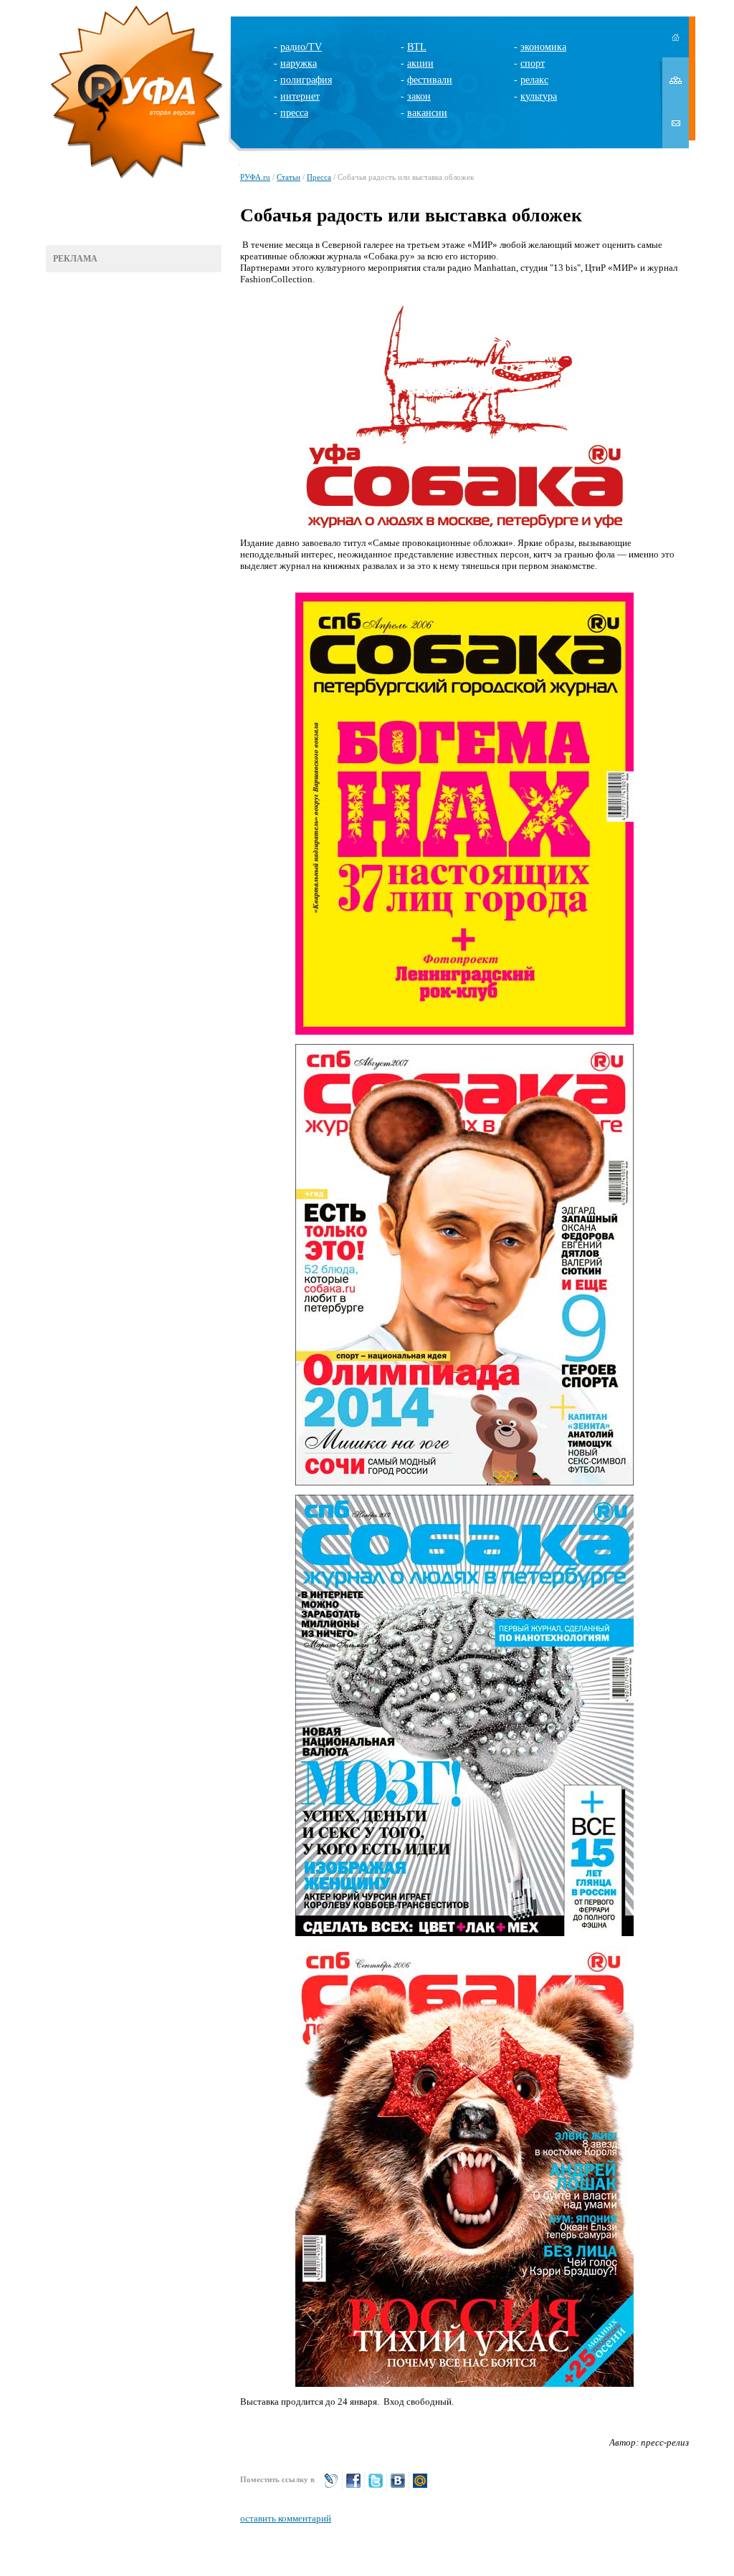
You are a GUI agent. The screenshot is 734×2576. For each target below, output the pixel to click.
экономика (543, 47)
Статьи (289, 177)
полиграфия (306, 80)
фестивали (430, 80)
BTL (417, 47)
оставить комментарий (286, 2518)
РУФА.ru (255, 177)
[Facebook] (353, 2487)
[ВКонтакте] (398, 2487)
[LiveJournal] (331, 2487)
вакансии (427, 113)
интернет (300, 96)
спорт (533, 63)
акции (420, 63)
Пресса (319, 177)
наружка (299, 63)
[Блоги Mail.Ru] (420, 2487)
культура (539, 96)
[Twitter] (376, 2487)
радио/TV (301, 47)
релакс (534, 80)
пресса (294, 113)
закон (419, 96)
